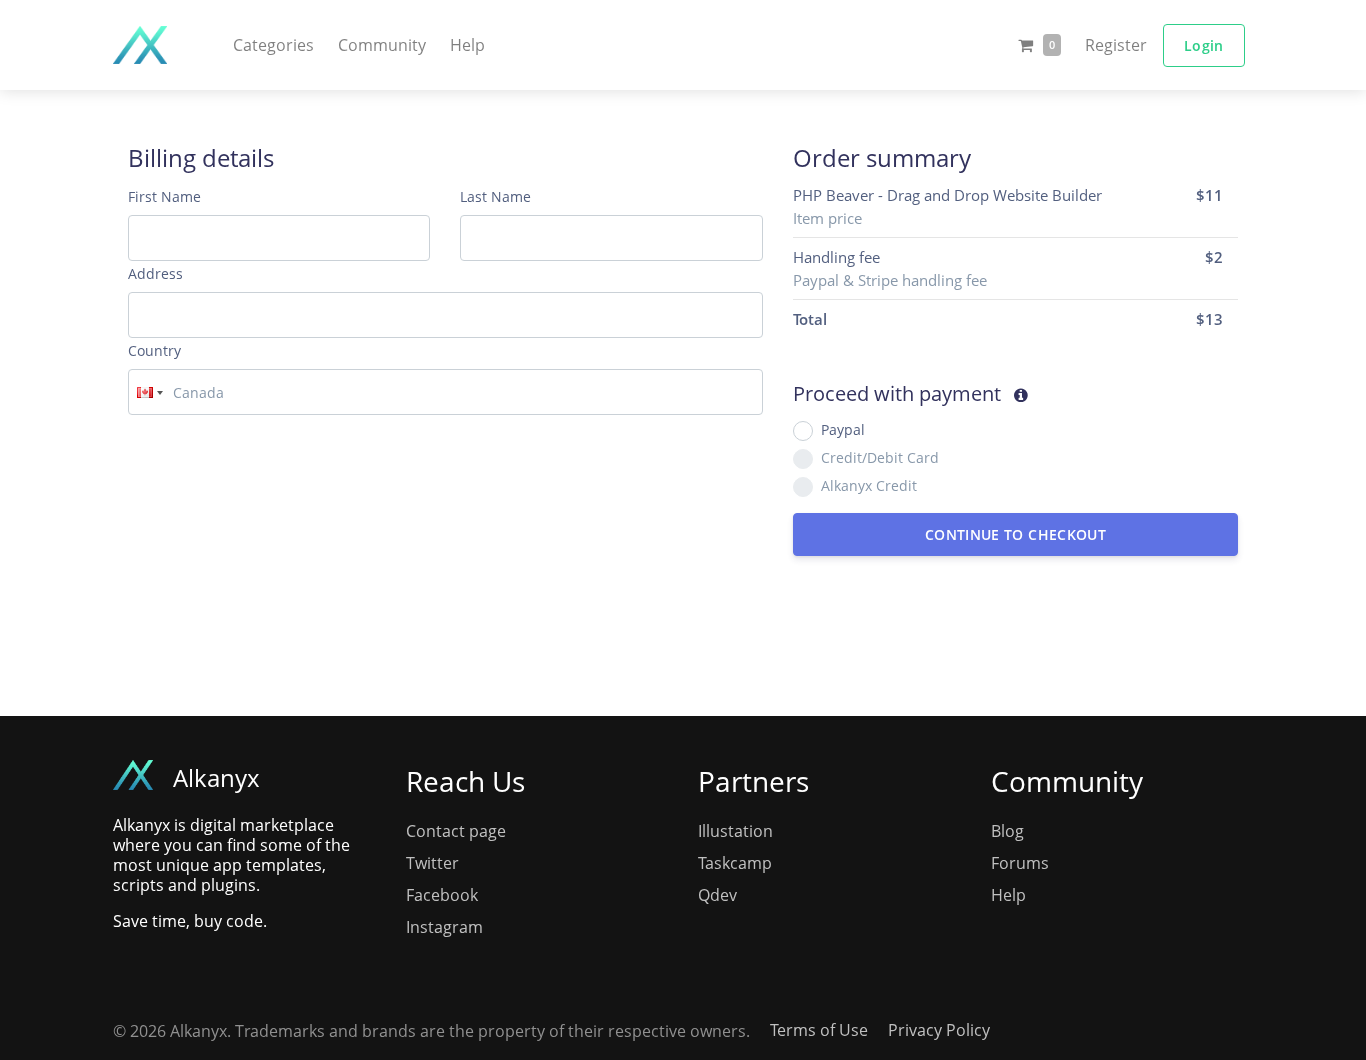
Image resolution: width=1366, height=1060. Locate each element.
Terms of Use (819, 1030)
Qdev (717, 895)
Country (154, 350)
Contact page (456, 831)
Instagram (444, 927)
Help (467, 45)
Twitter (432, 863)
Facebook (442, 895)
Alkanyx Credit (869, 485)
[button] (273, 45)
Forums (1020, 863)
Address (155, 273)
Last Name (495, 196)
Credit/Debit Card (880, 457)
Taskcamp (735, 863)
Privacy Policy (939, 1030)
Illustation (735, 831)
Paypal (843, 429)
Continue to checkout (1015, 534)
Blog (1007, 831)
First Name (164, 196)
